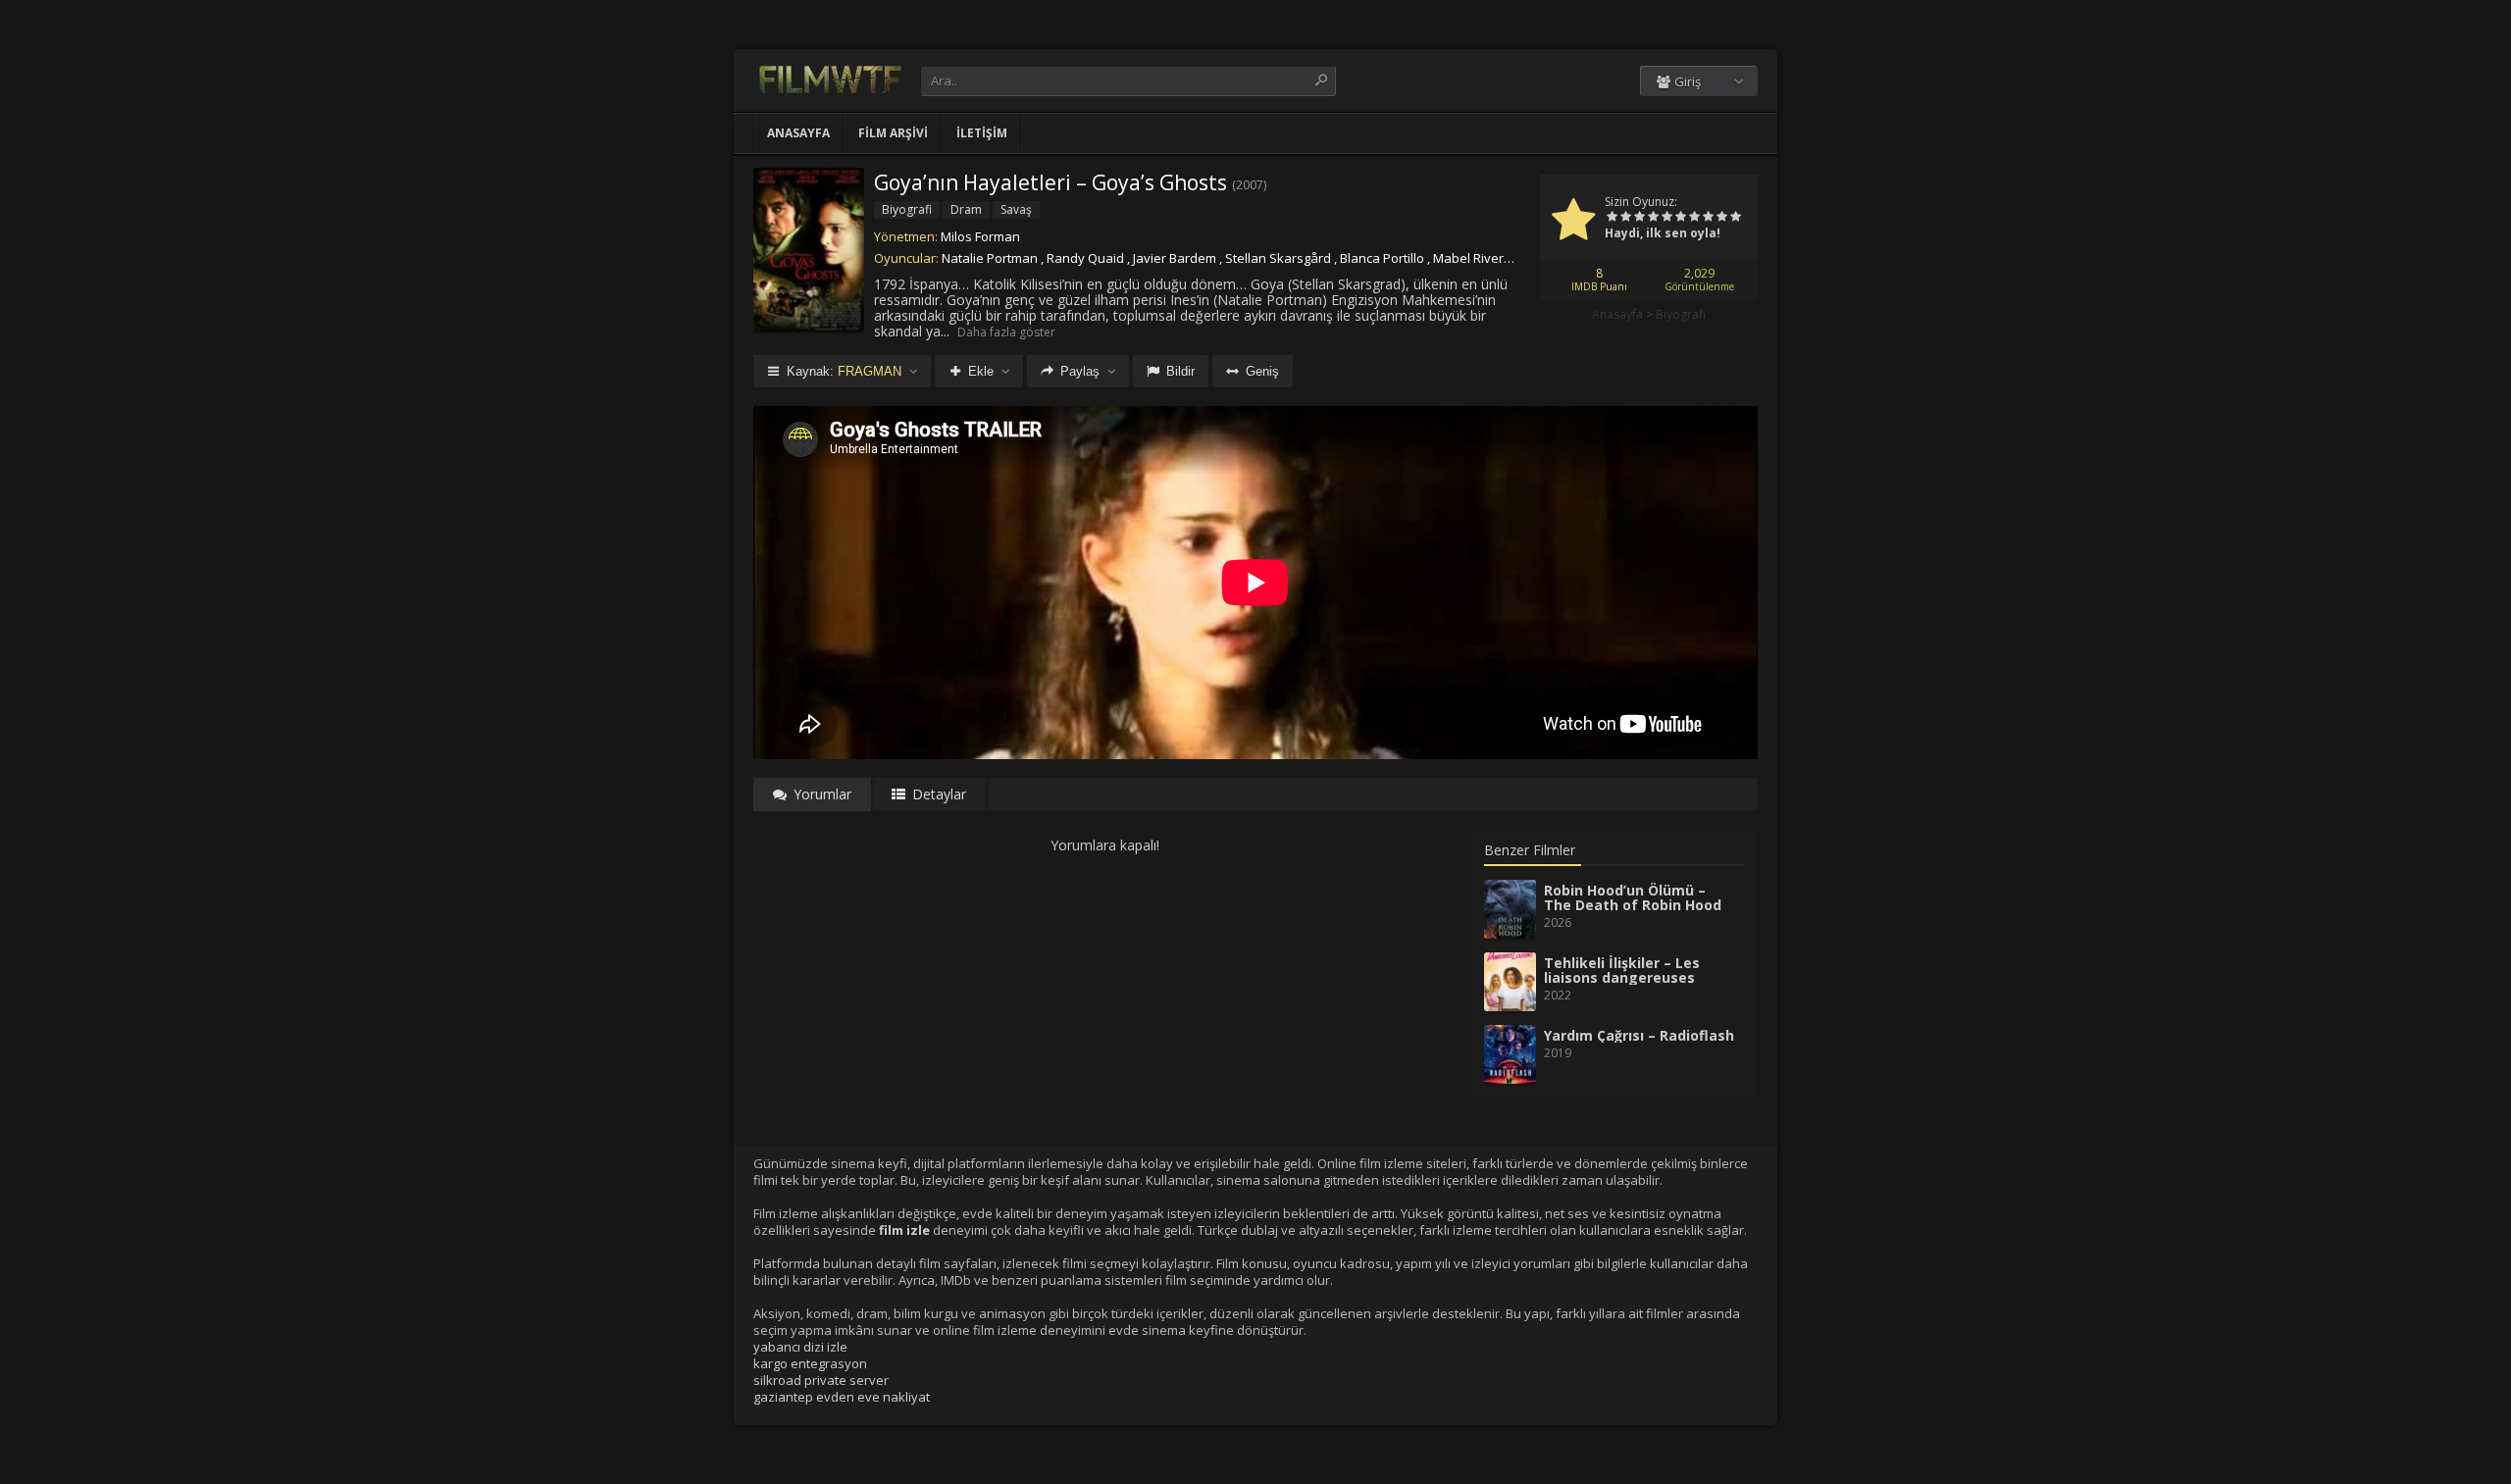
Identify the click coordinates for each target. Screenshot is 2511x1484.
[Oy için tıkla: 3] (1639, 218)
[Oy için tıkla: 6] (1680, 218)
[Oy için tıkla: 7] (1694, 218)
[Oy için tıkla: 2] (1625, 218)
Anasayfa (798, 133)
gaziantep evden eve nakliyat (842, 1397)
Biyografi (1681, 314)
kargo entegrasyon (810, 1363)
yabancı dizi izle (800, 1347)
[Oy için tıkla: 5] (1666, 218)
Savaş (1016, 209)
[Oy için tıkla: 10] (1735, 218)
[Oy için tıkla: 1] (1612, 218)
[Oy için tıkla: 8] (1708, 218)
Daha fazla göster (1006, 332)
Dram (966, 209)
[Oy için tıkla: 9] (1721, 218)
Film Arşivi (893, 133)
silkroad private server (821, 1380)
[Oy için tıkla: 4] (1653, 218)
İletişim (982, 133)
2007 (1250, 185)
